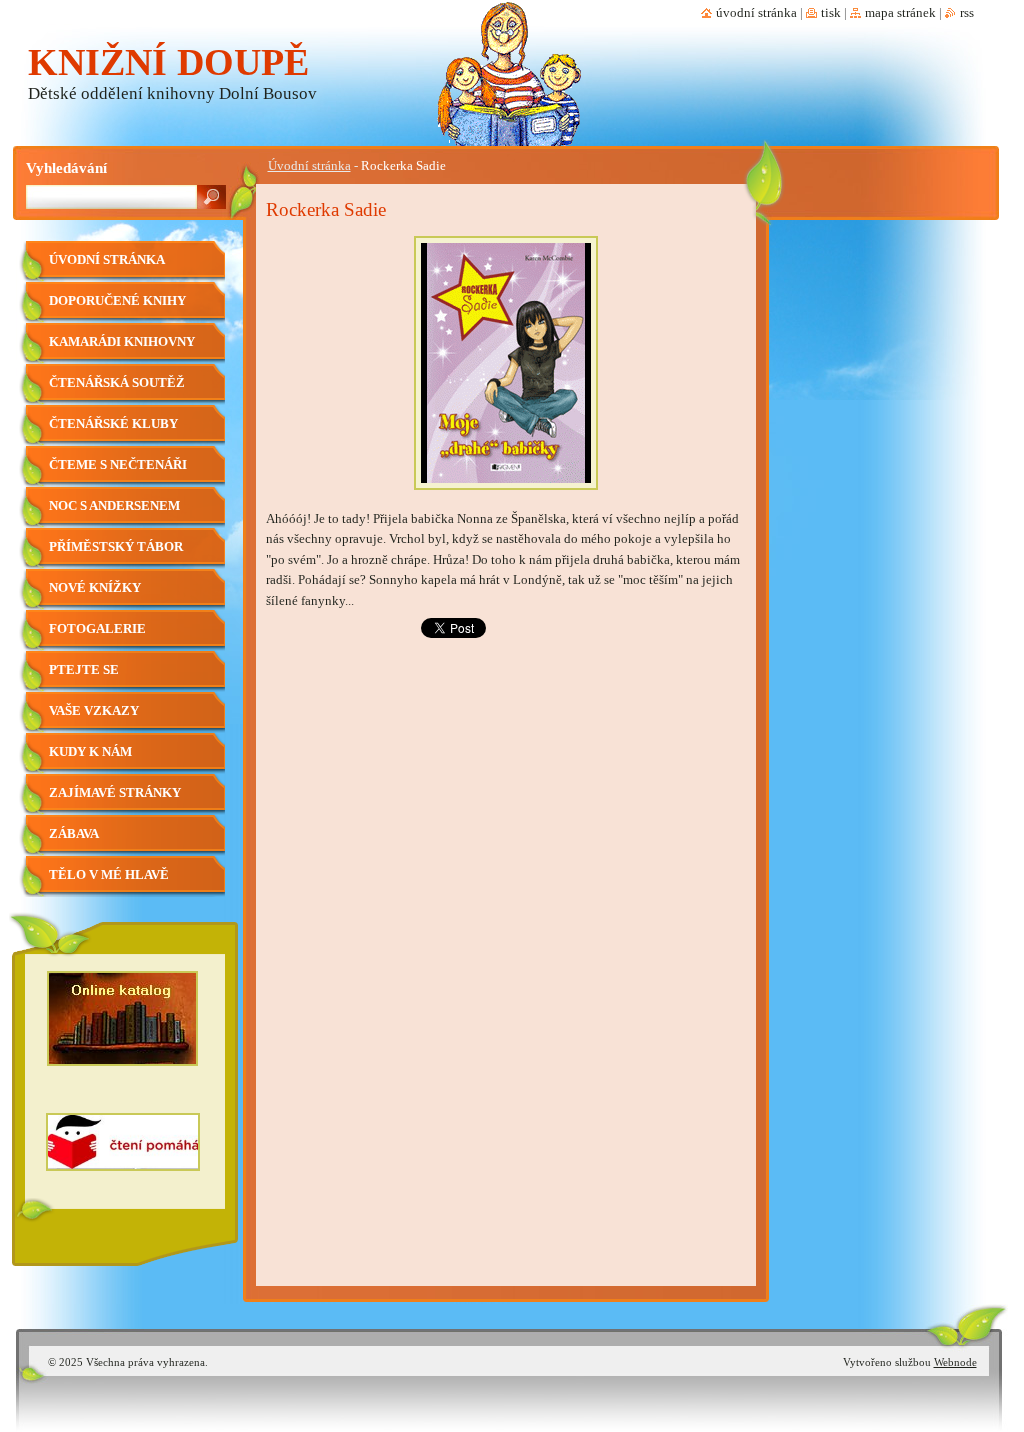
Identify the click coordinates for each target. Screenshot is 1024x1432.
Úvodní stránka (309, 166)
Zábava (74, 834)
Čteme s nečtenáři (118, 465)
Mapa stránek (900, 13)
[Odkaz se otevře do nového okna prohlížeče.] (506, 496)
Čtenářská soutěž (117, 383)
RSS (967, 13)
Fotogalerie (97, 629)
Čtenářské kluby (113, 424)
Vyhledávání (66, 167)
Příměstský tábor (116, 547)
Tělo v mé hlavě (109, 875)
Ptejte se (84, 670)
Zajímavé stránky (115, 793)
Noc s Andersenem (114, 506)
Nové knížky (95, 588)
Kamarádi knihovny (122, 342)
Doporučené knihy (117, 301)
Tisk (831, 13)
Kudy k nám (90, 752)
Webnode (955, 1362)
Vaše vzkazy (94, 711)
